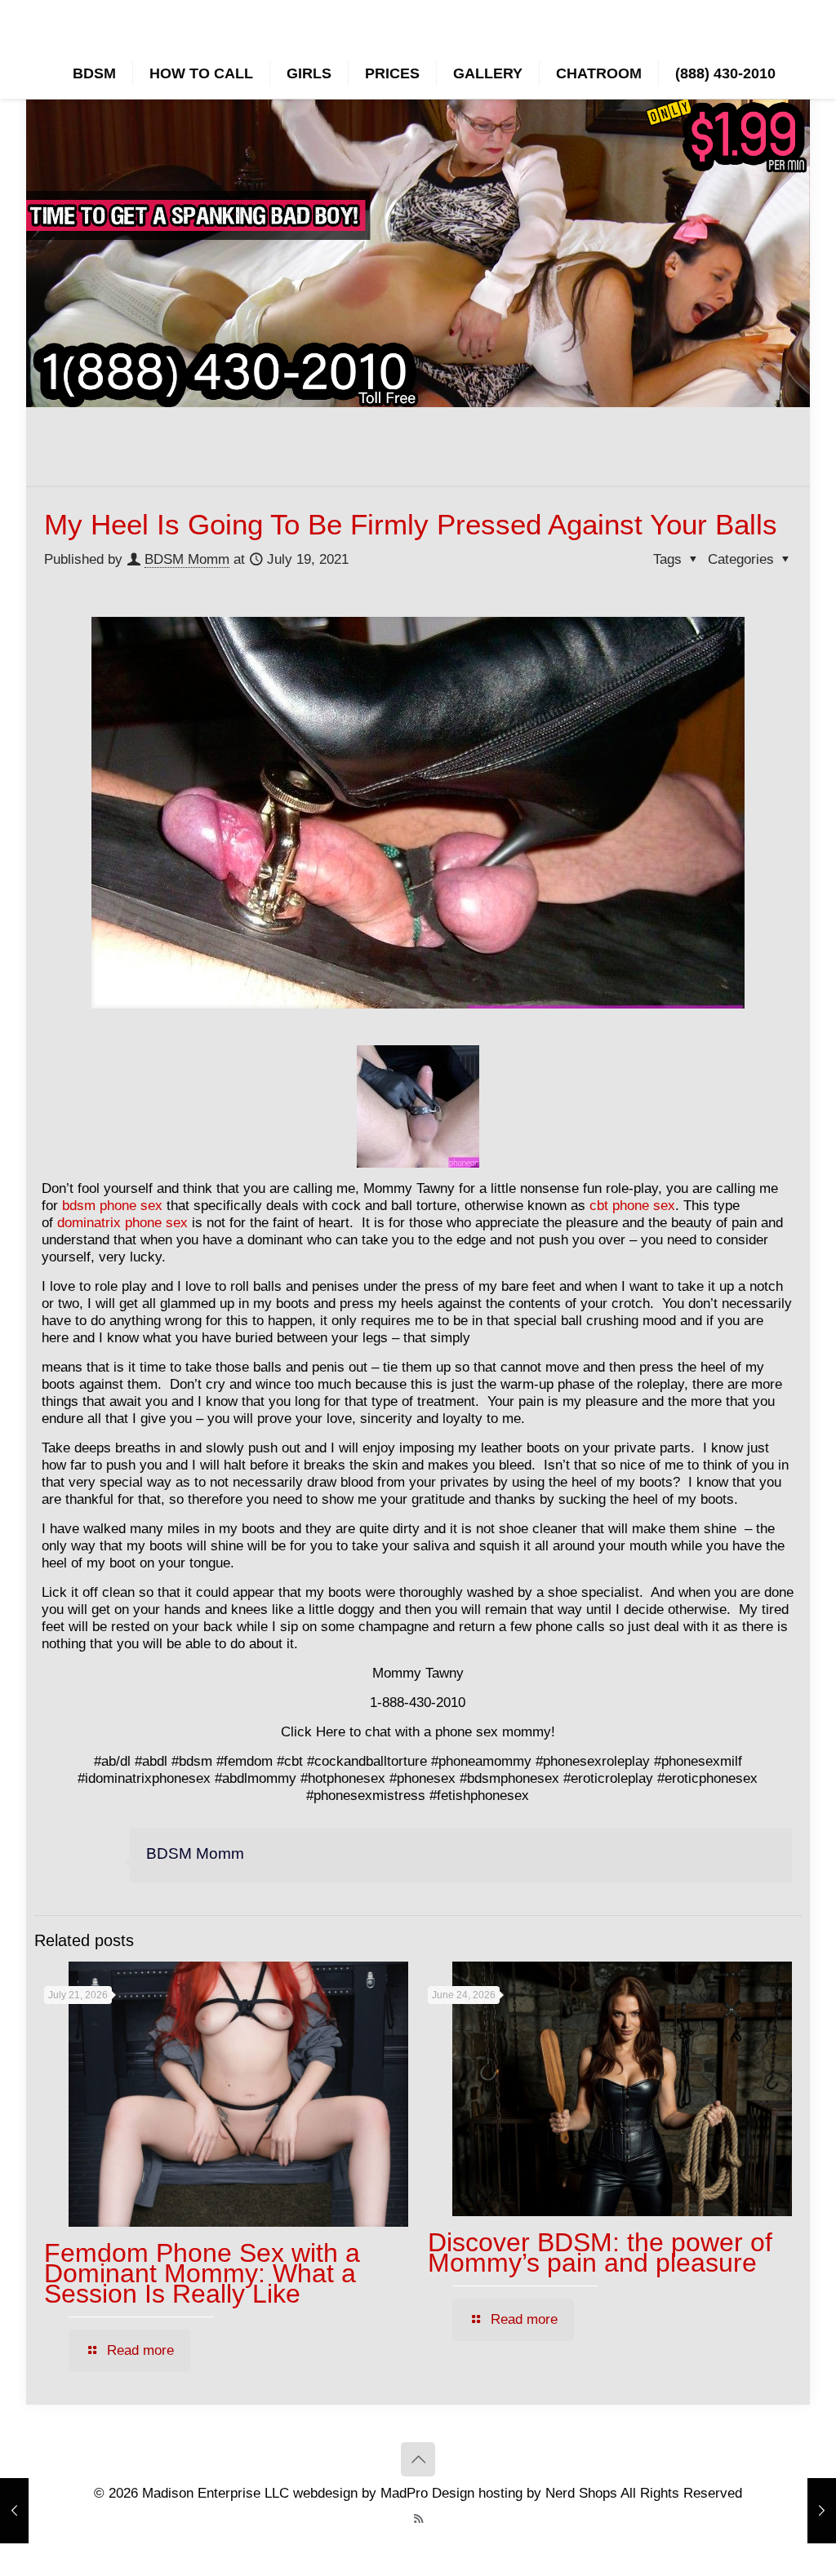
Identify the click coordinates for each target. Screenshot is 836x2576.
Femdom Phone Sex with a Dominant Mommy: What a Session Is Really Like (202, 2273)
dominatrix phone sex (122, 1223)
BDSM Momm (187, 559)
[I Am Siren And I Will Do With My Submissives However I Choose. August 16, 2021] (822, 2511)
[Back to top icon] (418, 2459)
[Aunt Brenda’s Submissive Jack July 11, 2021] (14, 2511)
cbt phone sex (632, 1206)
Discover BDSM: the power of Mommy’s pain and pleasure (600, 2252)
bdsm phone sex (112, 1206)
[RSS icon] (418, 2518)
